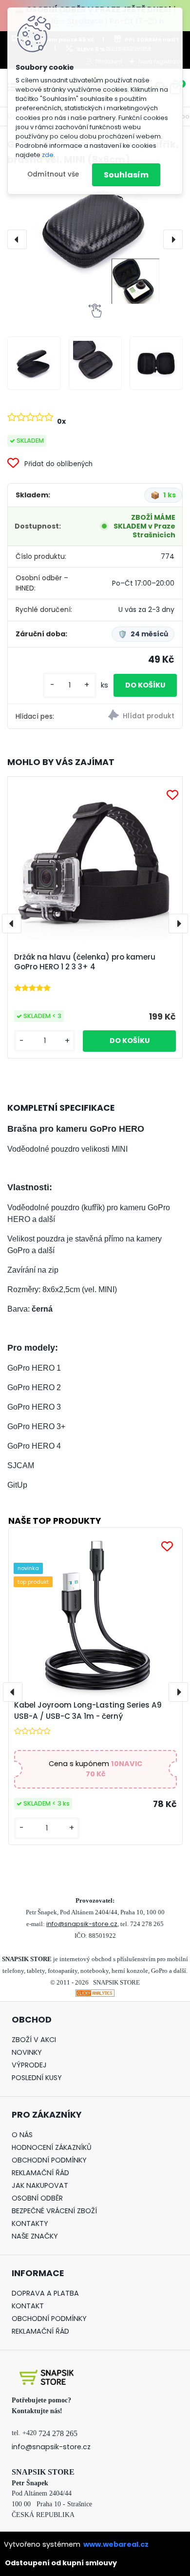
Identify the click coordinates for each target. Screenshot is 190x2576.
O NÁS (22, 2135)
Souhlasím (126, 175)
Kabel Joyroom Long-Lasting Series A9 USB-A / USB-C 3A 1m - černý (88, 1711)
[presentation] (17, 239)
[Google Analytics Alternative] (95, 1995)
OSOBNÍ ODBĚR (37, 2198)
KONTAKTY (30, 2223)
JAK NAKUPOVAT (40, 2185)
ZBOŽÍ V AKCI (34, 2040)
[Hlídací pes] (139, 716)
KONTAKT (28, 2306)
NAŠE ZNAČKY (35, 2236)
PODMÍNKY (68, 2160)
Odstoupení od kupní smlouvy (61, 2563)
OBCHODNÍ (30, 2160)
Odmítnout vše (53, 174)
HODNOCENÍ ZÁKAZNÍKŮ (52, 2147)
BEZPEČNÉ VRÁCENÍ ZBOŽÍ (54, 2211)
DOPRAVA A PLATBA (45, 2293)
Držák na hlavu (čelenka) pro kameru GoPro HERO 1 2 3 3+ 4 (85, 962)
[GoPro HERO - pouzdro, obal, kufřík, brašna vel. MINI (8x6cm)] (95, 239)
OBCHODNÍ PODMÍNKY (49, 2319)
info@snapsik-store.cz (82, 1924)
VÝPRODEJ (29, 2065)
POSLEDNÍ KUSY (37, 2078)
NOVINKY (27, 2052)
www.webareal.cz (116, 2544)
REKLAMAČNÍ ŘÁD (40, 2173)
